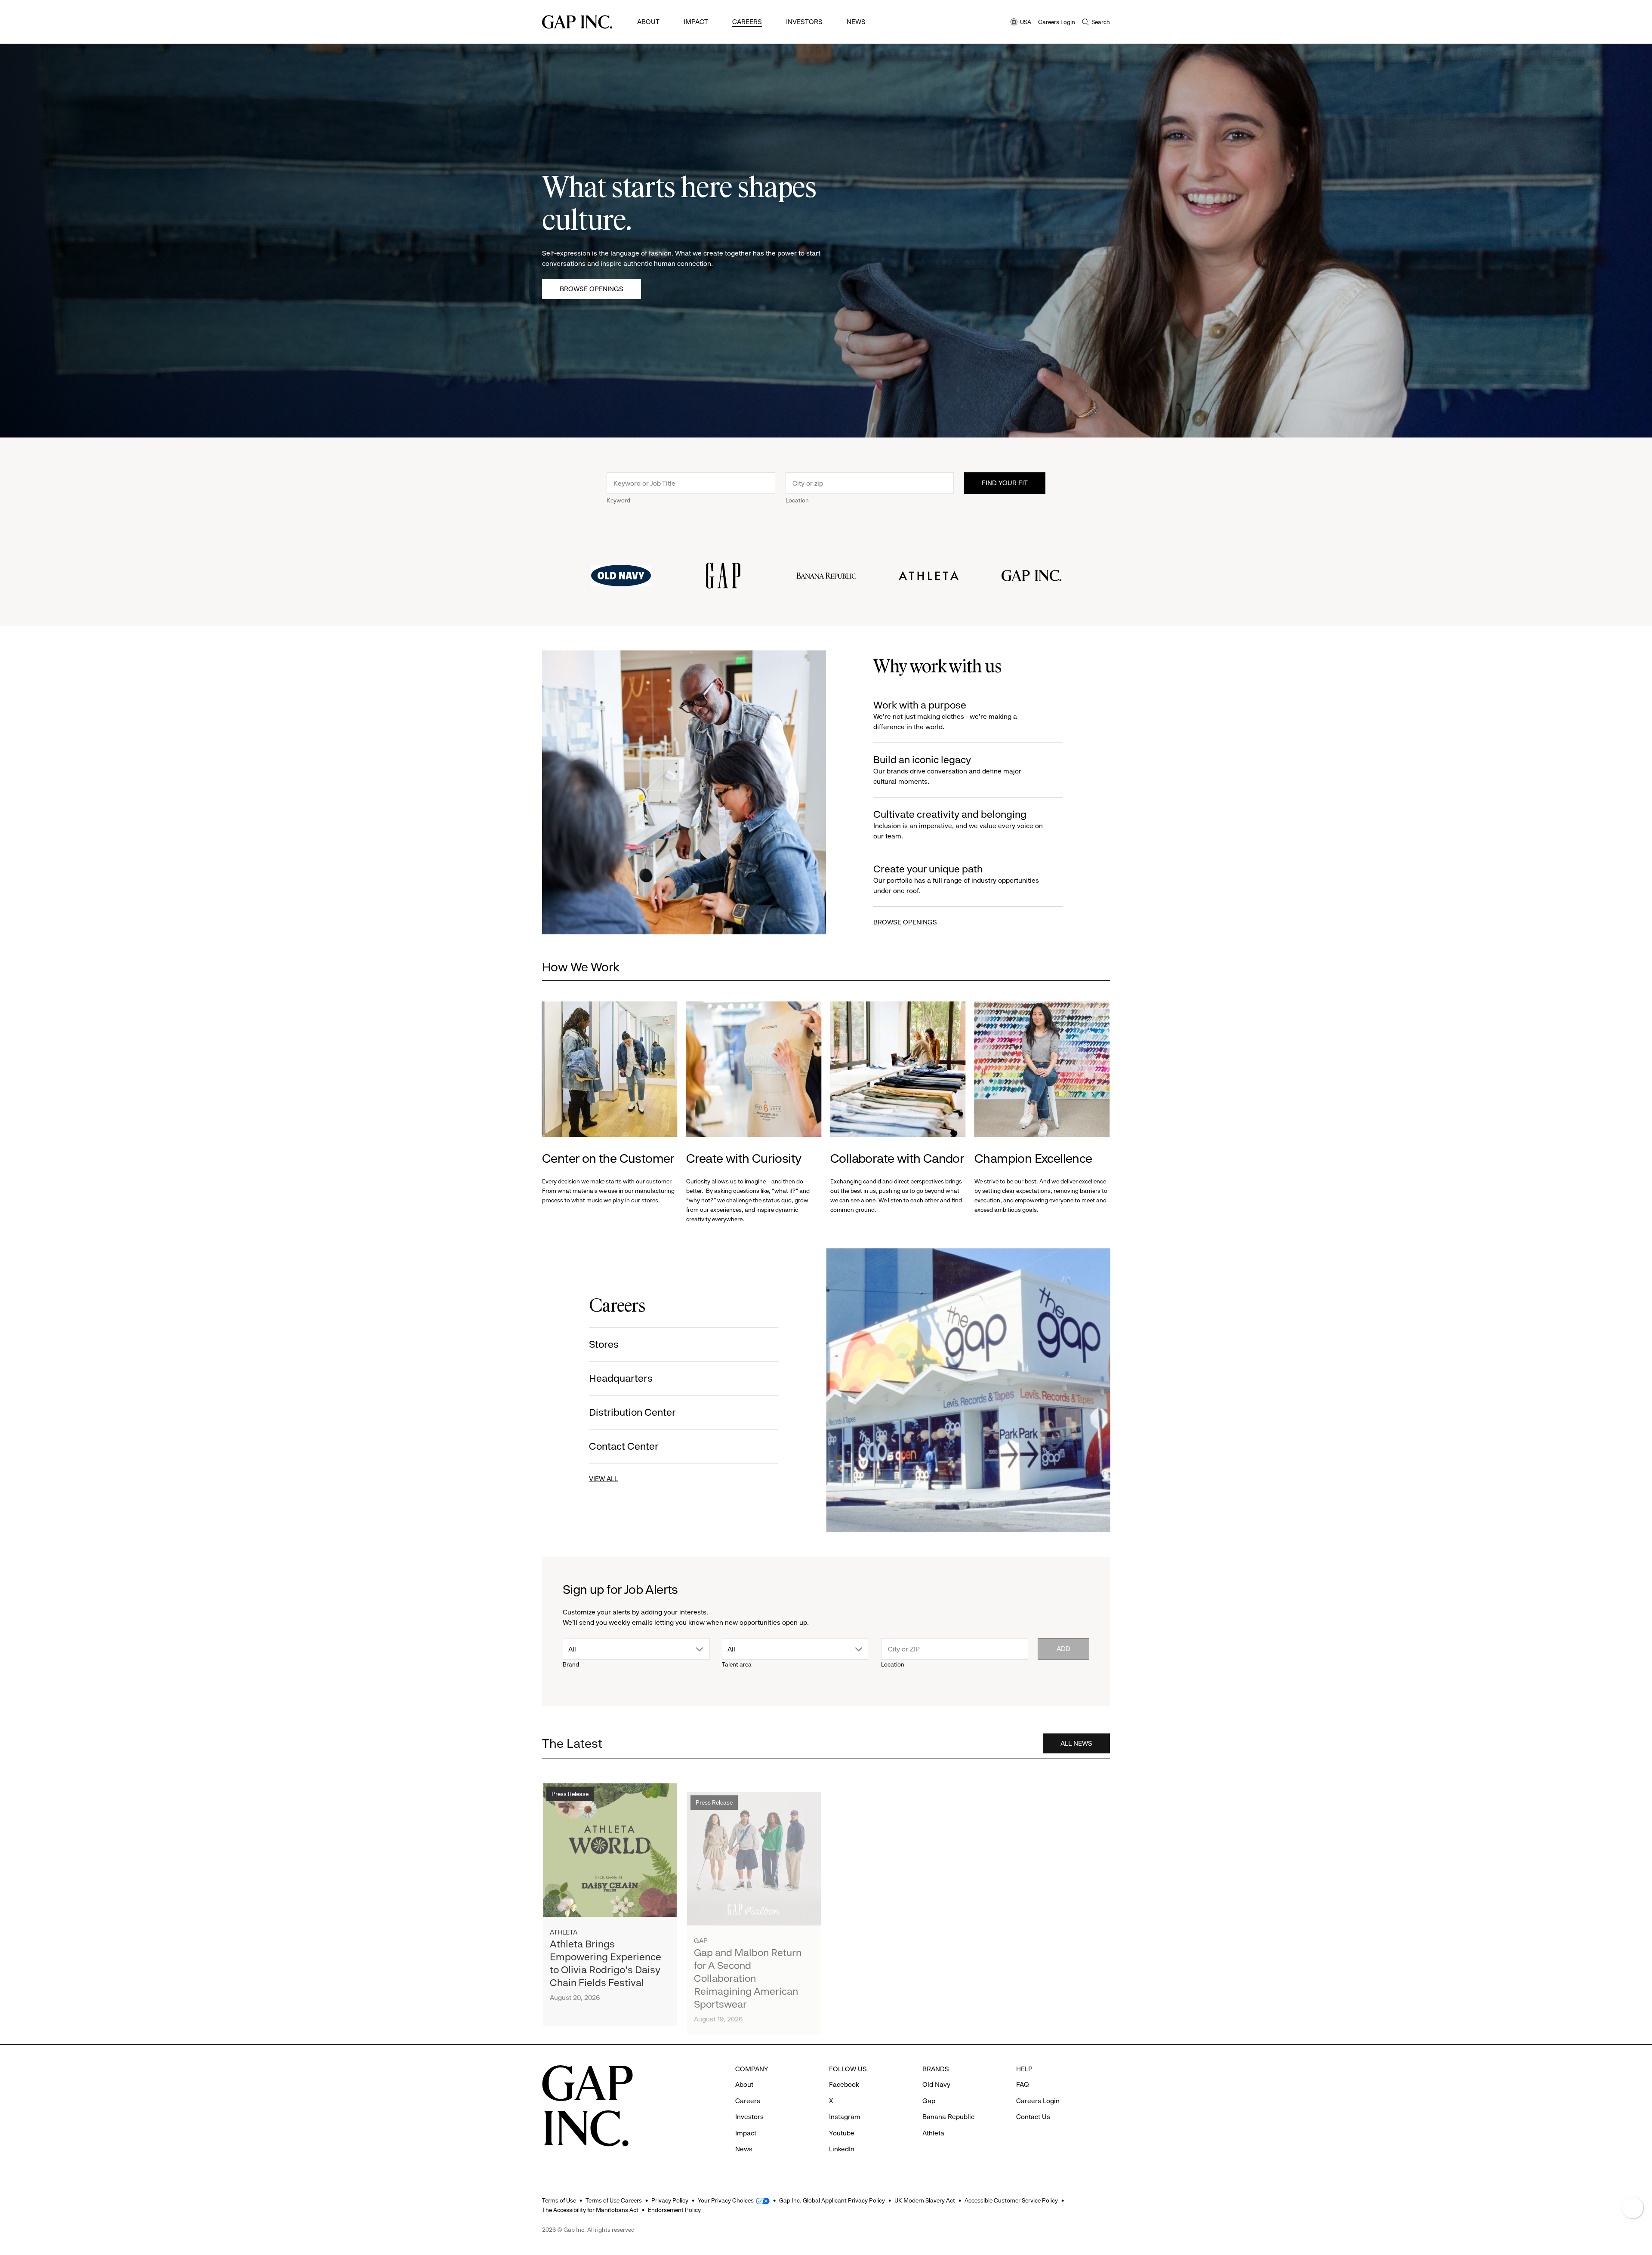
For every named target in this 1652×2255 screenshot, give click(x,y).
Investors (804, 22)
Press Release (570, 1787)
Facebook (844, 2084)
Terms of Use (559, 2200)
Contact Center (624, 1446)
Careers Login (1057, 22)
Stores (604, 1344)
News (856, 22)
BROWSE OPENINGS (905, 922)
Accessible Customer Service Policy (1011, 2200)
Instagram (845, 2117)
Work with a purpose (945, 715)
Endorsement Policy (674, 2210)
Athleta (564, 1926)
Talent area (737, 1664)
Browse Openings (592, 289)
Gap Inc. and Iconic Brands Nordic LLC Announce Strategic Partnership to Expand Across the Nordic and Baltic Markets (1042, 1963)
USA (1021, 23)
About (648, 22)
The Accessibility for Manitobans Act (590, 2210)
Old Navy (936, 2084)
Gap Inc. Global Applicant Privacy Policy (832, 2200)
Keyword (618, 500)
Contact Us (1033, 2117)
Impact (696, 22)
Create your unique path (956, 879)
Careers (747, 22)
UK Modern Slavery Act (925, 2200)
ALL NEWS (1076, 1740)
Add (1063, 1649)
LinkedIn (842, 2149)
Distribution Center (633, 1412)
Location (797, 500)
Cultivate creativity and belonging (958, 824)
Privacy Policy (670, 2200)
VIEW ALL (604, 1479)
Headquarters (621, 1378)
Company (997, 1787)
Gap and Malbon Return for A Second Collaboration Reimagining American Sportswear (748, 1963)
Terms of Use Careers (614, 2200)
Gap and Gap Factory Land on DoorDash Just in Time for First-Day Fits (895, 1950)
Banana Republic (948, 2117)
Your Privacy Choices (726, 2200)
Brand (571, 1664)
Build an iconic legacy (947, 770)
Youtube (842, 2133)
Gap (701, 1926)
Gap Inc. (996, 1926)
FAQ (1023, 2084)
